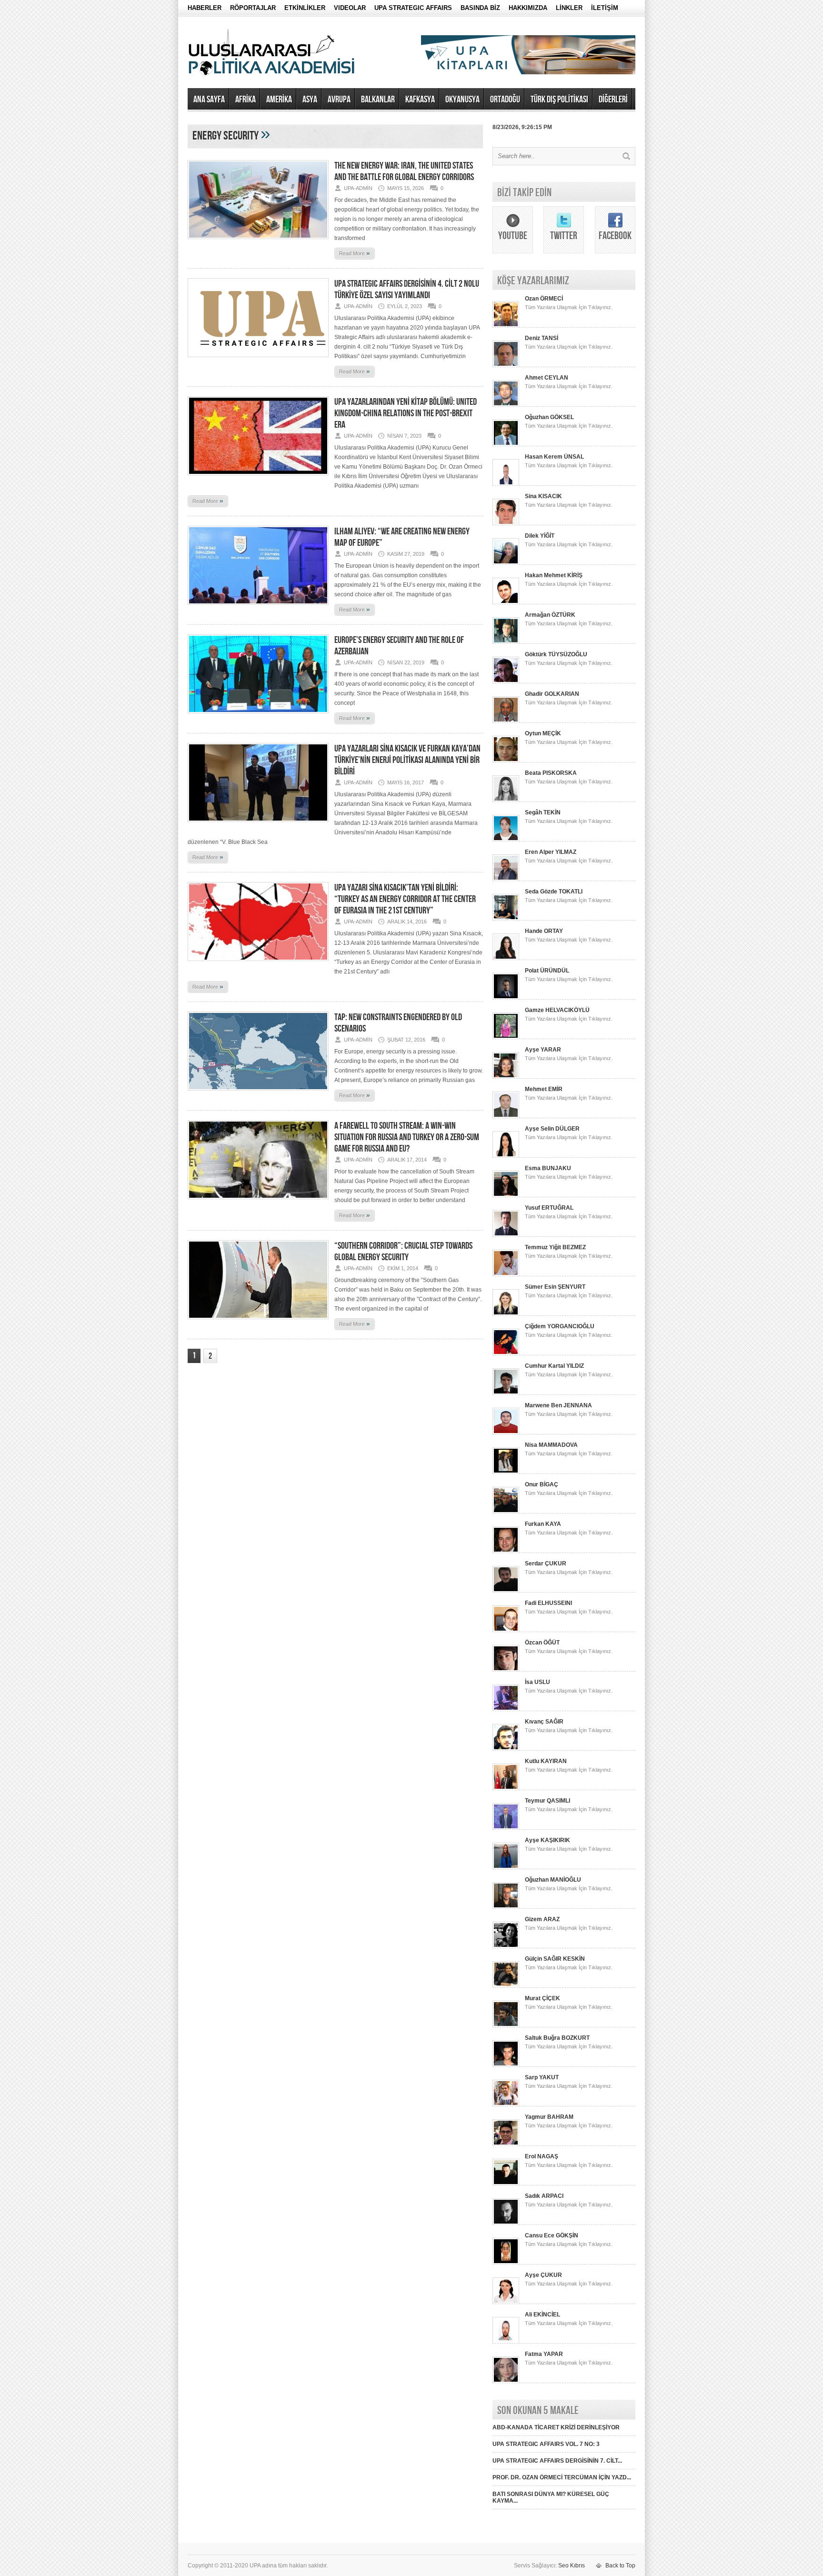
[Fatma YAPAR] (506, 2381)
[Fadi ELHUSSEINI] (506, 1630)
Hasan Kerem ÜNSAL (554, 457)
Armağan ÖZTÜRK (550, 615)
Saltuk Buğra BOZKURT (557, 2038)
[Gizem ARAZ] (506, 1946)
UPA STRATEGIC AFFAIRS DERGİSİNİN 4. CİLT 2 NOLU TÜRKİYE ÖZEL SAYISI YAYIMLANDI (407, 290)
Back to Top (620, 2566)
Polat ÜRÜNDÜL (547, 971)
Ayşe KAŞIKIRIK (547, 1840)
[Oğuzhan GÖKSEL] (506, 444)
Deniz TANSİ (542, 338)
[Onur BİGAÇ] (506, 1512)
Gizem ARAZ (542, 1919)
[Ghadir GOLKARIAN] (506, 721)
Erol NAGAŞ (542, 2156)
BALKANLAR (378, 100)
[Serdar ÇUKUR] (506, 1591)
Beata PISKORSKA (551, 773)
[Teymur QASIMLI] (506, 1828)
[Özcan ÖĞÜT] (506, 1670)
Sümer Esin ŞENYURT (555, 1287)
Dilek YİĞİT (540, 536)
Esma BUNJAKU (548, 1168)
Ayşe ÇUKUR (543, 2275)
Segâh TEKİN (543, 812)
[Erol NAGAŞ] (506, 2184)
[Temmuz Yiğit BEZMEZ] (506, 1274)
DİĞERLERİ (613, 100)
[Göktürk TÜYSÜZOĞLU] (506, 682)
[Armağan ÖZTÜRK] (506, 642)
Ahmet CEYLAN (547, 378)
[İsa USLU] (506, 1709)
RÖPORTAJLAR (253, 8)
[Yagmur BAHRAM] (506, 2144)
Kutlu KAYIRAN (546, 1761)
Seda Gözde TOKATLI (554, 892)
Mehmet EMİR (544, 1089)
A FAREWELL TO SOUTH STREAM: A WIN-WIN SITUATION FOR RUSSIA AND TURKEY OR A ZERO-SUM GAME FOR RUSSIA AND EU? (407, 1137)
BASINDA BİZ (480, 8)
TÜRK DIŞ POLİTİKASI (559, 100)
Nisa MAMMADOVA (551, 1445)
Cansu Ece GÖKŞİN (552, 2235)
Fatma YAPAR (544, 2354)
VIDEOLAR (350, 8)
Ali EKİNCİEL (542, 2315)
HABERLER (205, 8)
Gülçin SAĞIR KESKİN (555, 1959)
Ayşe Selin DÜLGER (552, 1129)
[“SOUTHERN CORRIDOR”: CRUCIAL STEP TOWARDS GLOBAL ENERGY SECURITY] (258, 1322)
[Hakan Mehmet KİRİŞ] (506, 602)
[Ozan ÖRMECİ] (506, 326)
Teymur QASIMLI (547, 1801)
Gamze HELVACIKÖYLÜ (557, 1010)
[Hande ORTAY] (506, 958)
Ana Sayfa (209, 100)
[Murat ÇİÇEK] (506, 2025)
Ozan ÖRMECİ (544, 299)
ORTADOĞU (505, 100)
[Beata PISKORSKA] (506, 800)
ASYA (310, 100)
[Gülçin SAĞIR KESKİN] (506, 1986)
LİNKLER (569, 8)
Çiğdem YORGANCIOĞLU (560, 1326)
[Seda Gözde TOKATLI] (506, 919)
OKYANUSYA (462, 100)
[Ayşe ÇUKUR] (506, 2302)
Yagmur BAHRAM (549, 2117)
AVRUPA (339, 100)
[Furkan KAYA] (506, 1551)
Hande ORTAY (544, 931)
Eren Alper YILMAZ (551, 852)
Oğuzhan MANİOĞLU (553, 1880)
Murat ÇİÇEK (542, 1998)
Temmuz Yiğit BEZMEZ (555, 1247)
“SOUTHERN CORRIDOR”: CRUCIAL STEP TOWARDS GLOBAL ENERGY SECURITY (403, 1252)
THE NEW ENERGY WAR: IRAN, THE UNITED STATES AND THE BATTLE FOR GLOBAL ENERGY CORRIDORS (404, 171)
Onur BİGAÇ (542, 1484)
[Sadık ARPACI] (506, 2223)
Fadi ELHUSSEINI (548, 1603)
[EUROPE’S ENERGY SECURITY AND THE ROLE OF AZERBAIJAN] (258, 716)
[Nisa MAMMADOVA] (506, 1472)
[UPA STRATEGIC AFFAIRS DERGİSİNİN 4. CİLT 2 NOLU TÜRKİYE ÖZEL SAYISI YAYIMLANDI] (258, 360)
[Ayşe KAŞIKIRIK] (506, 1867)
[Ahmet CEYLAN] (506, 405)
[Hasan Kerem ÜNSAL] (506, 484)
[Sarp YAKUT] (506, 2105)
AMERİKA (279, 100)
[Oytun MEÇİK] (506, 761)
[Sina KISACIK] (506, 523)
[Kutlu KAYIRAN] (506, 1788)
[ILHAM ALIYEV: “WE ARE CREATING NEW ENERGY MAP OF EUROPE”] (258, 608)
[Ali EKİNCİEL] (506, 2342)
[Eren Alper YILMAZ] (506, 879)
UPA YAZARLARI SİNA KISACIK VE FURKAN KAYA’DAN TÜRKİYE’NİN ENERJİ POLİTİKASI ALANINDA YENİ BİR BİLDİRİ (407, 760)
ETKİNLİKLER (305, 8)
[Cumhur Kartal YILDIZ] (506, 1393)
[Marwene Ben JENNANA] (506, 1433)
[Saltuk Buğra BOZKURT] (506, 2065)
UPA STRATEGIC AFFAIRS (413, 8)
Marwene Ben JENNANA (558, 1405)
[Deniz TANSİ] (506, 365)
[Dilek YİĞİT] (506, 563)
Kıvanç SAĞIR (544, 1722)
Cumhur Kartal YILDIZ (554, 1366)
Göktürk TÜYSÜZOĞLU (556, 654)
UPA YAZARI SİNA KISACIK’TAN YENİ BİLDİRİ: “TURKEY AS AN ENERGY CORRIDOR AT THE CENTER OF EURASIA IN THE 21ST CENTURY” (405, 899)
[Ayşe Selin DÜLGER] (506, 1156)
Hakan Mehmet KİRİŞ (554, 575)
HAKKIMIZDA (528, 8)
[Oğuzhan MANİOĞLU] (506, 1907)
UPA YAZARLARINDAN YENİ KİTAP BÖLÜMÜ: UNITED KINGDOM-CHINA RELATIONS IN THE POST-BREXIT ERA (406, 413)
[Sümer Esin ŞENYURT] (506, 1314)
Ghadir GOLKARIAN (552, 694)
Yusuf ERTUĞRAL (549, 1208)
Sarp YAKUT (542, 2077)
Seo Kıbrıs (572, 2566)
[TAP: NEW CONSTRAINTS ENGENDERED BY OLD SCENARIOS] (258, 1093)
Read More (355, 253)
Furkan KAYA (543, 1524)
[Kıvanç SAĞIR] (506, 1749)
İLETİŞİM (605, 8)
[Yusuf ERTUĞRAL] (506, 1235)
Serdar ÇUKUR (546, 1564)
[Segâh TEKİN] (506, 840)
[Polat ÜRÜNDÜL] (506, 998)
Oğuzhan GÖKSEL (549, 417)
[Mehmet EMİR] (506, 1116)
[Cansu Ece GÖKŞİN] (506, 2263)
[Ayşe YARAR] (506, 1077)
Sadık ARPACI (544, 2196)
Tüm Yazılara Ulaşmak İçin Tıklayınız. (569, 307)
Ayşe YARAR (543, 1050)
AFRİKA (246, 100)
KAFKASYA (420, 100)
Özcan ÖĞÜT (542, 1643)
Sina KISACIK (543, 496)
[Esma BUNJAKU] (506, 1195)
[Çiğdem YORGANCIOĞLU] (506, 1353)
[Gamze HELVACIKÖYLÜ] (506, 1037)
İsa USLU (537, 1682)
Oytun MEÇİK (543, 733)
